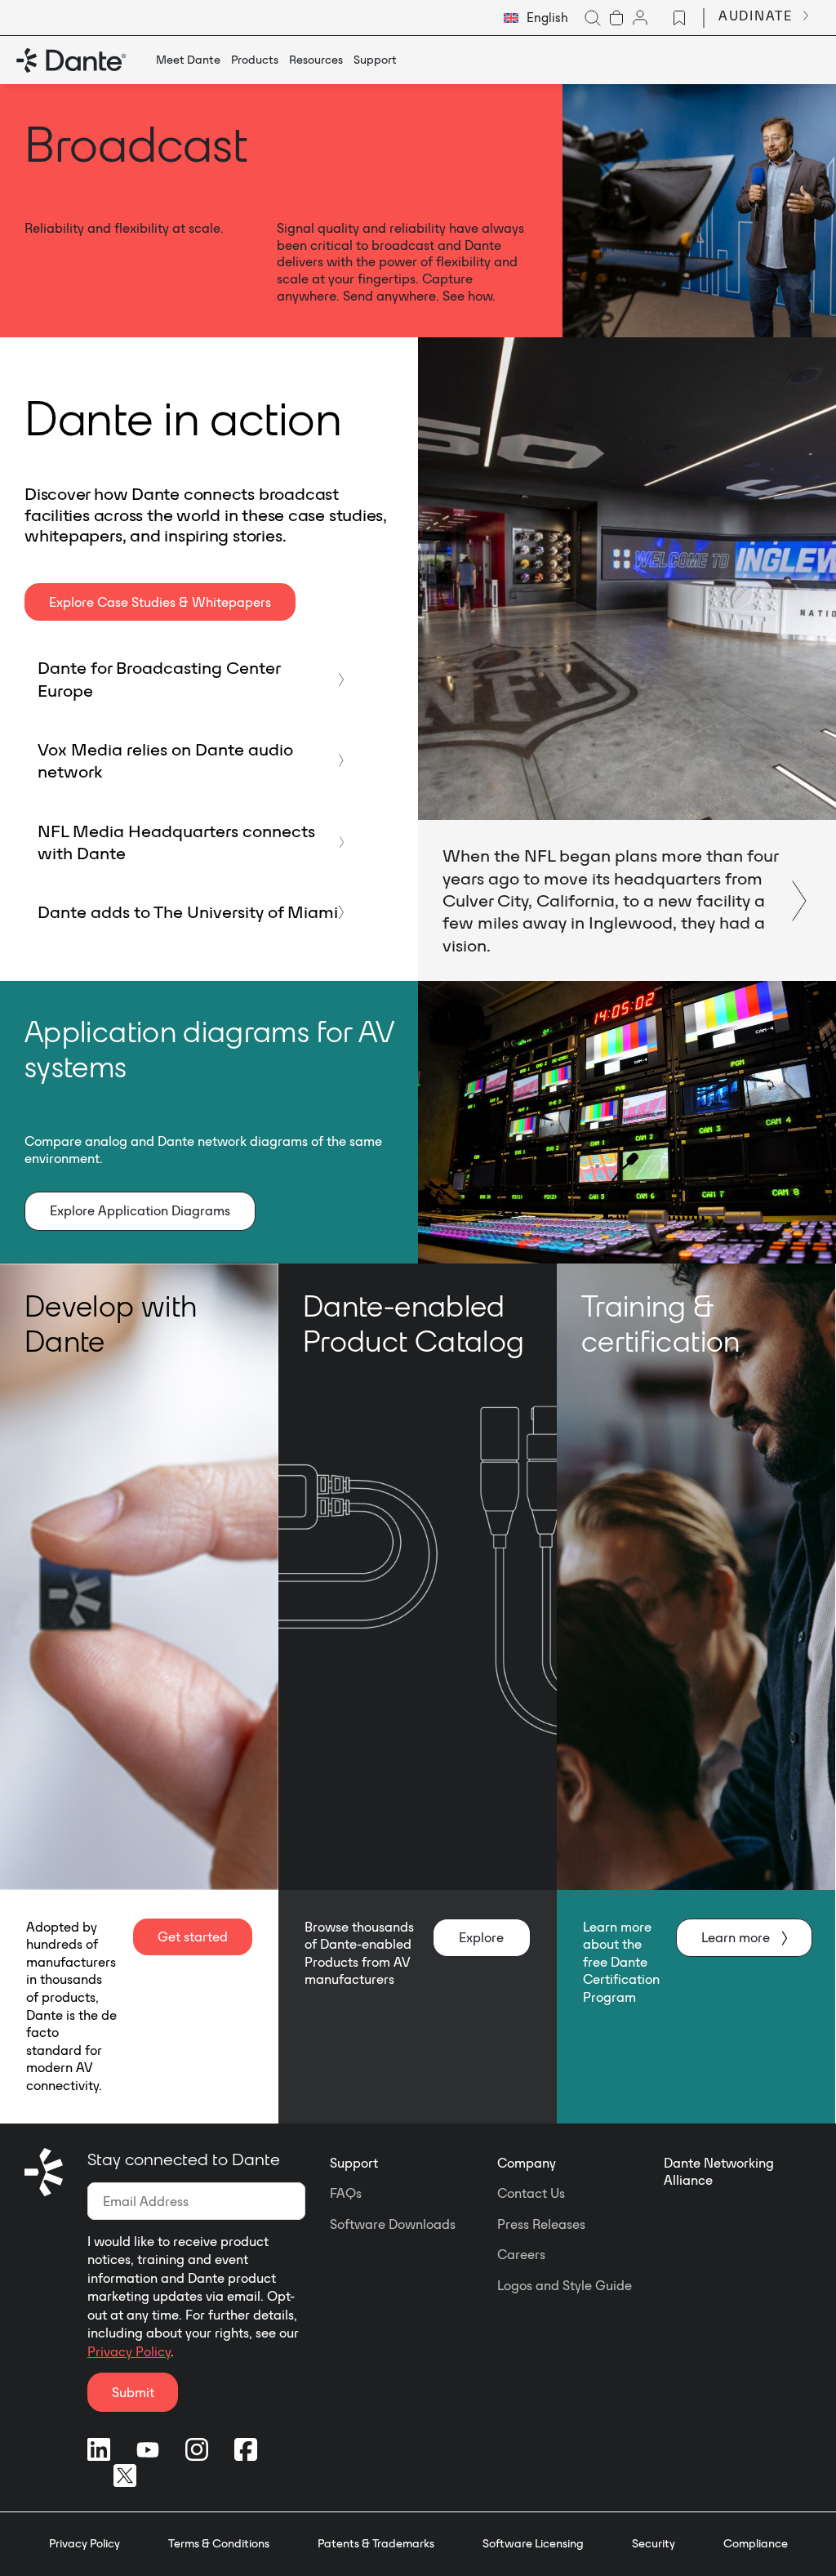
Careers (521, 2254)
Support (354, 2163)
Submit (133, 2392)
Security (654, 2543)
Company (527, 2163)
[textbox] (536, 18)
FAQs (346, 2193)
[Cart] (616, 18)
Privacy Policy (129, 2351)
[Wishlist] (679, 18)
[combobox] (536, 18)
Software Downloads (393, 2224)
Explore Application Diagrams (140, 1210)
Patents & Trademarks (376, 2543)
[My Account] (640, 18)
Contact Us (531, 2193)
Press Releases (541, 2224)
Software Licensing (533, 2543)
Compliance (756, 2543)
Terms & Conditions (219, 2543)
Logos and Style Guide (565, 2285)
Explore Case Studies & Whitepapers (160, 602)
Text (627, 659)
